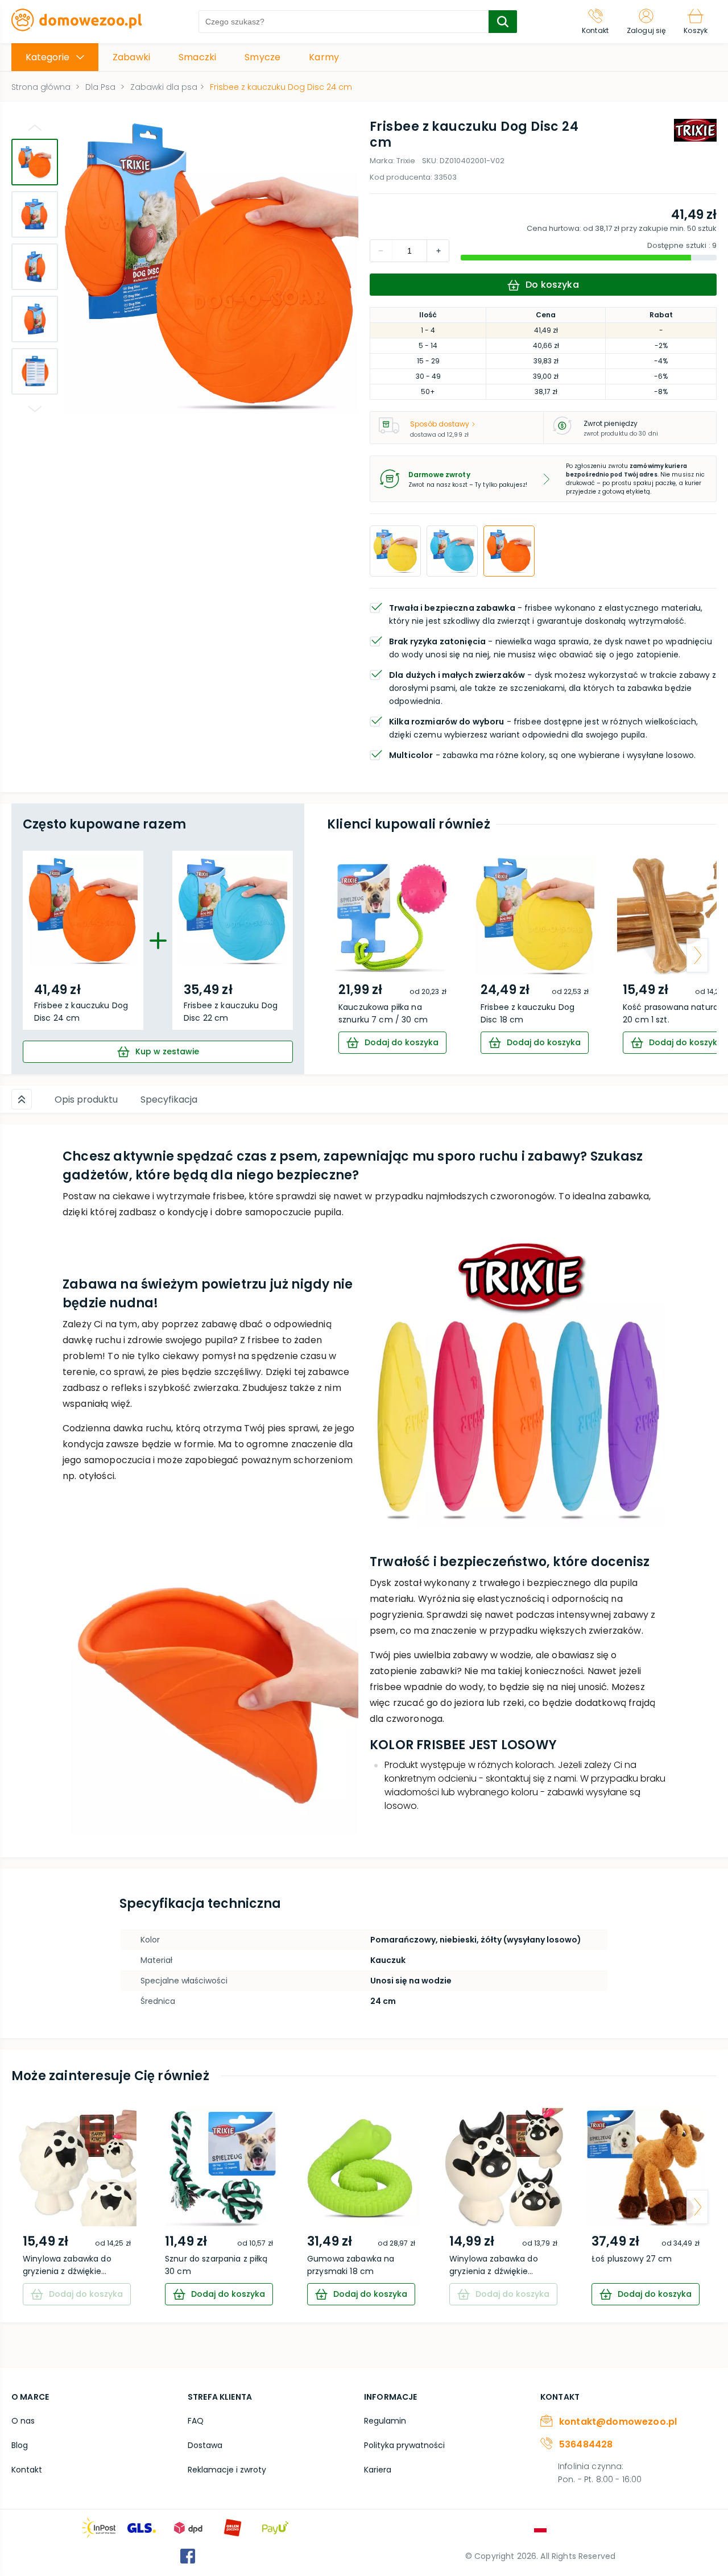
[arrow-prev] (346, 955)
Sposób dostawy (440, 424)
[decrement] (438, 251)
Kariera (378, 2470)
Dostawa (205, 2445)
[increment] (381, 251)
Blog (20, 2445)
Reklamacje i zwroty (227, 2470)
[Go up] (35, 127)
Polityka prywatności (404, 2445)
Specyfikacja (169, 1099)
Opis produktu (86, 1099)
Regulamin (385, 2421)
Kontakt (27, 2470)
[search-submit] (503, 22)
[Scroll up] (22, 1099)
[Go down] (35, 409)
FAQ (196, 2421)
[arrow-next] (697, 955)
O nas (23, 2421)
